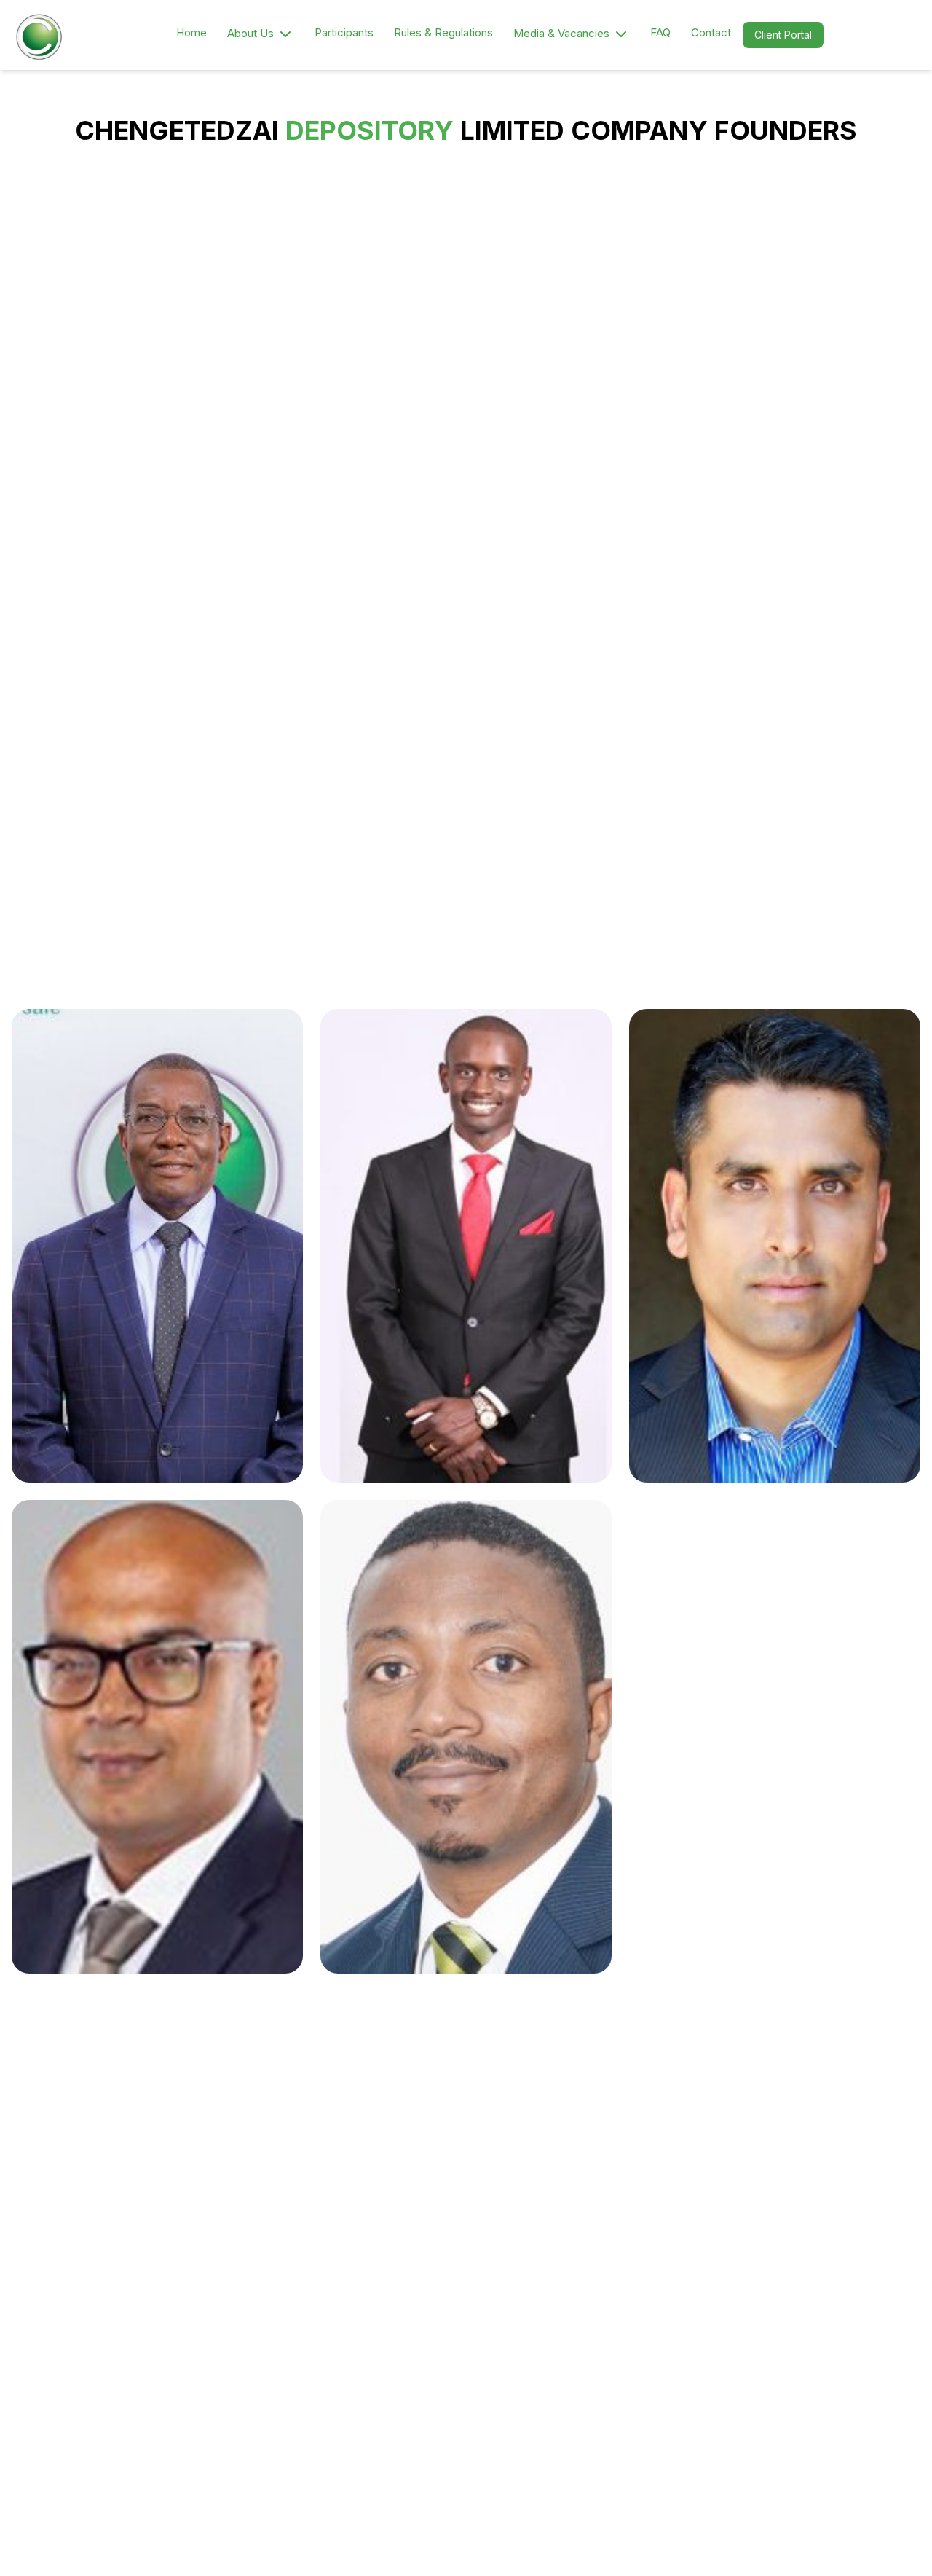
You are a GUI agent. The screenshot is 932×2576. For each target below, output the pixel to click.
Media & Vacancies (561, 33)
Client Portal (783, 35)
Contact (711, 32)
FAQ (660, 32)
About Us (250, 33)
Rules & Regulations (443, 32)
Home (191, 32)
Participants (344, 32)
